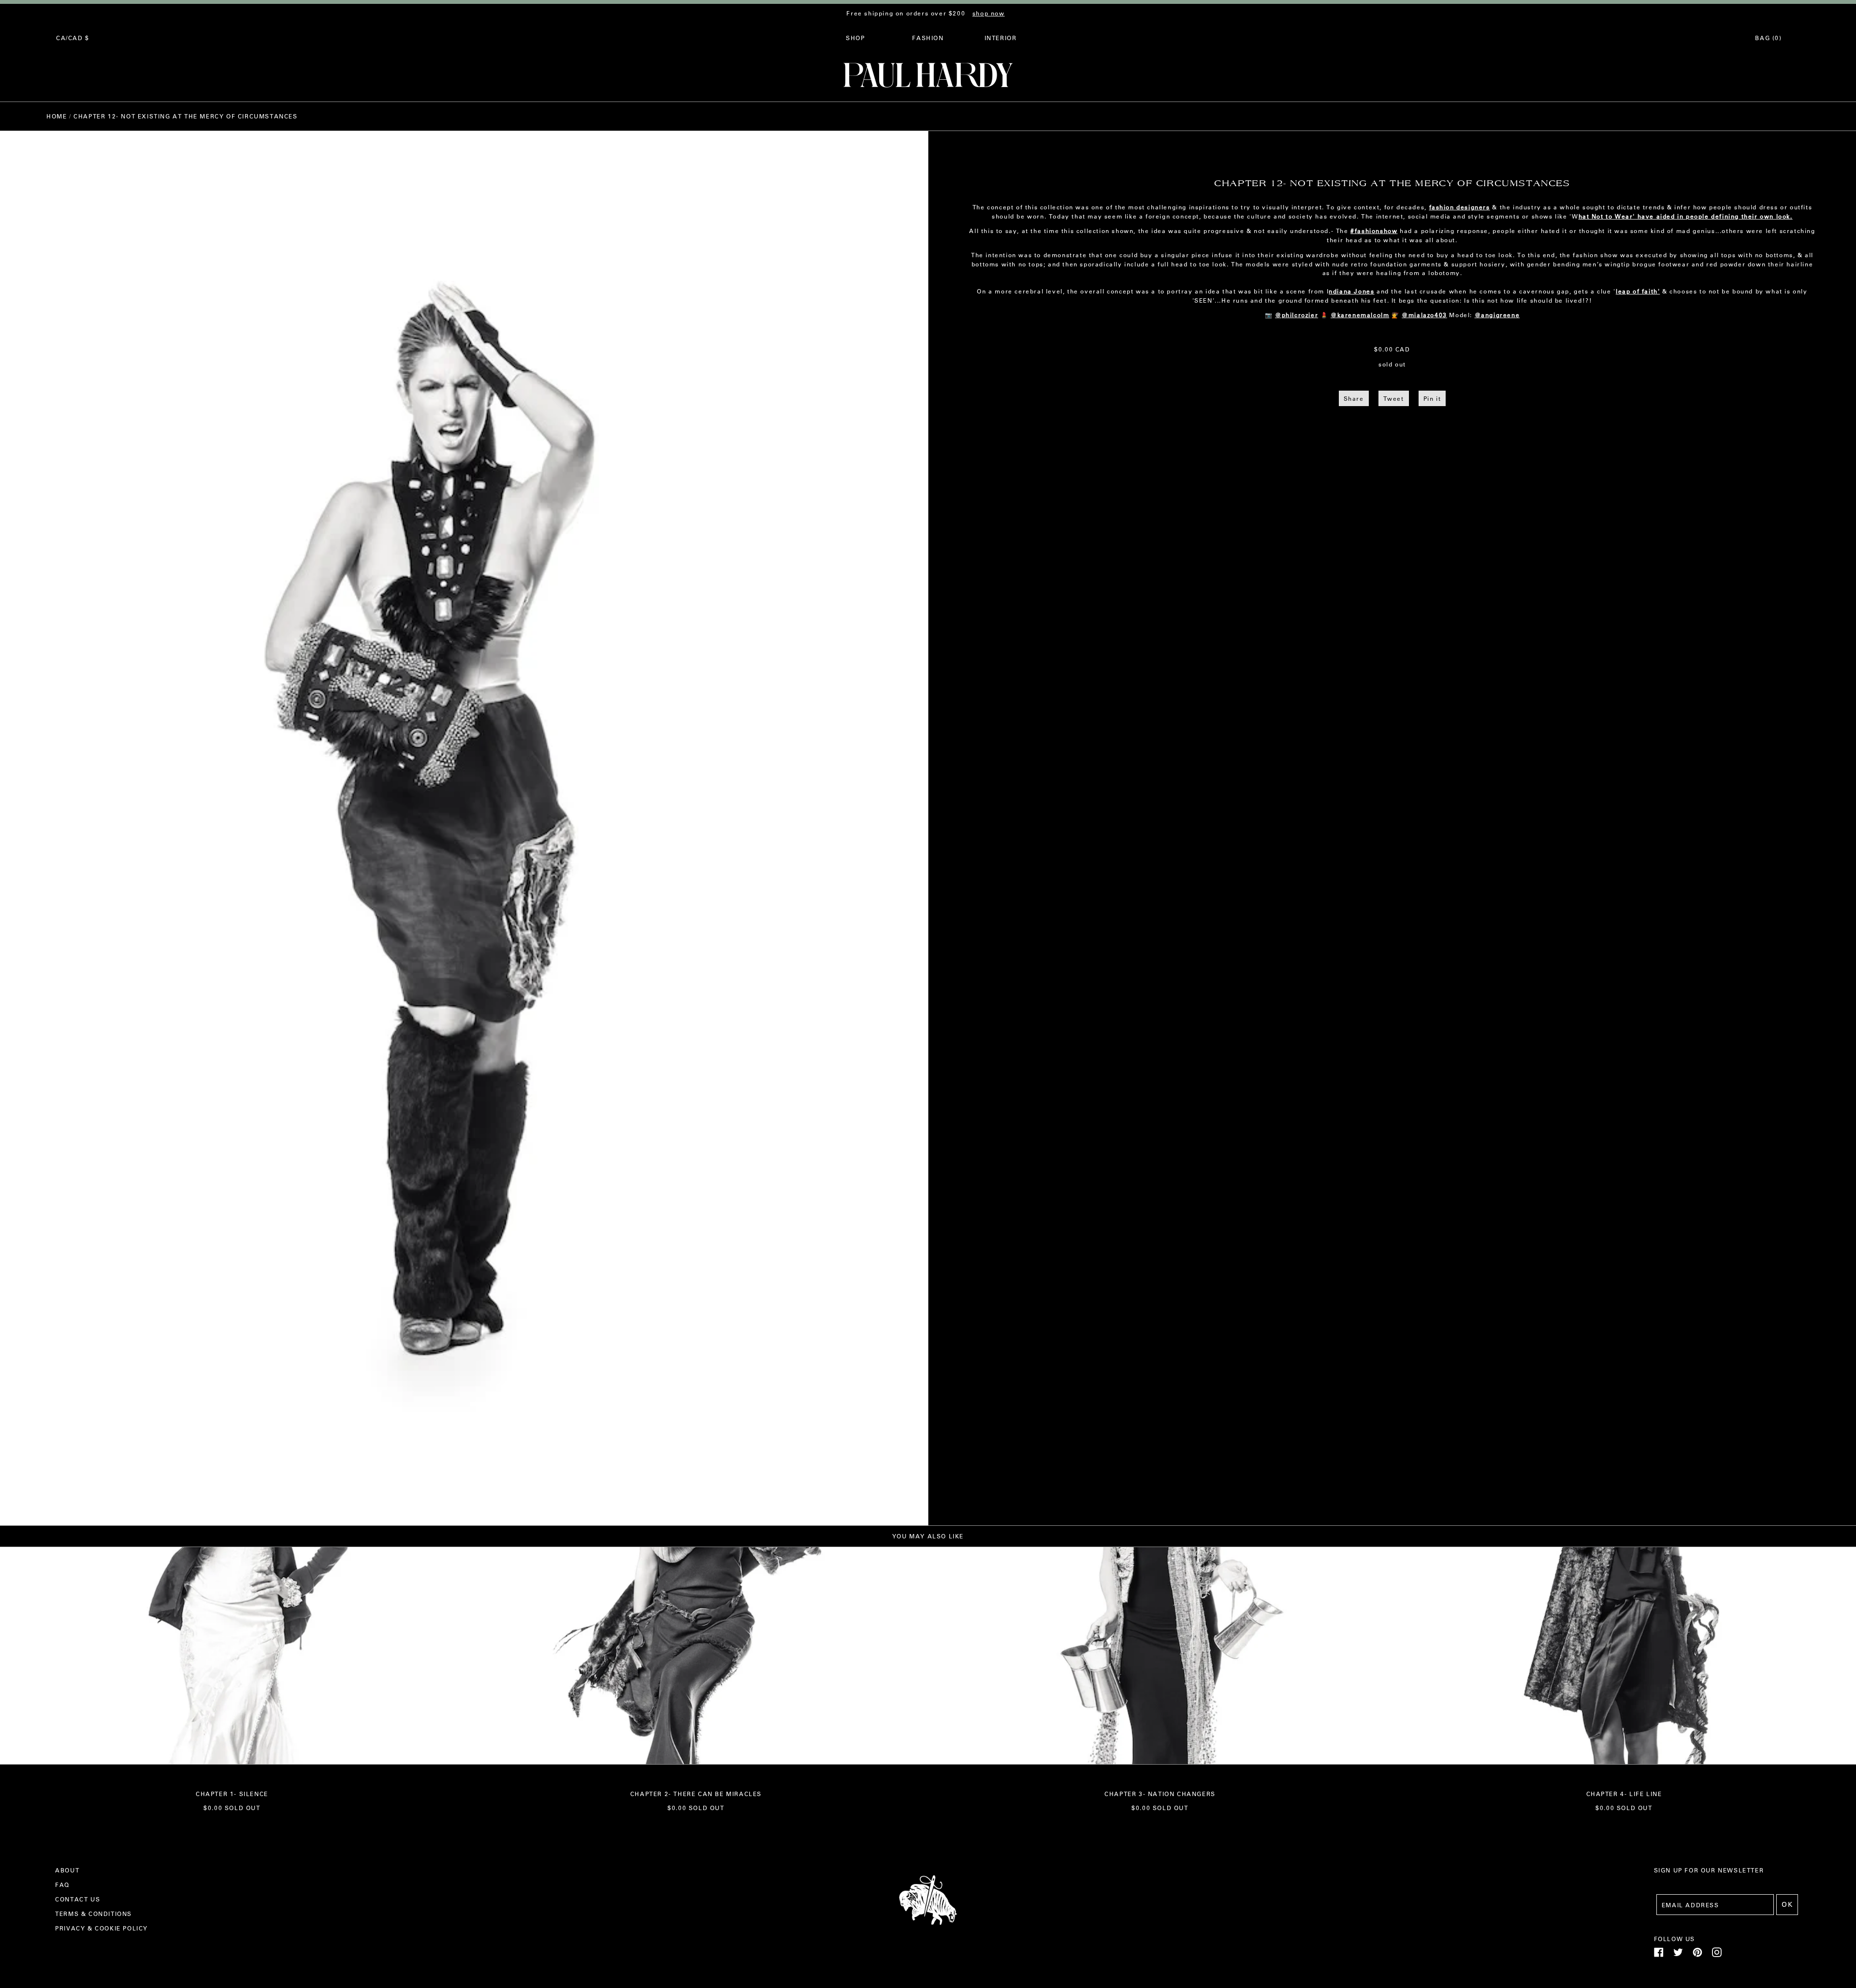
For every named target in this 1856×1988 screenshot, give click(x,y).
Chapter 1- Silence (232, 1794)
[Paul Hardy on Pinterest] (1697, 1955)
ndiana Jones (1351, 291)
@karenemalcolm (1360, 315)
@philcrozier (1297, 315)
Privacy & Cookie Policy (101, 1928)
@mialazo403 (1424, 315)
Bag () (1768, 38)
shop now (989, 13)
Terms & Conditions (94, 1914)
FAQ (62, 1885)
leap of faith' (1638, 291)
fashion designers (1460, 207)
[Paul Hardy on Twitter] (1678, 1955)
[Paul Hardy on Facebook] (1659, 1955)
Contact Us (78, 1899)
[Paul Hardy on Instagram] (1717, 1955)
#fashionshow (1374, 231)
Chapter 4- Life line (1624, 1794)
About (67, 1870)
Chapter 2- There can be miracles (696, 1794)
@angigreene (1497, 315)
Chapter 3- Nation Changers (1160, 1794)
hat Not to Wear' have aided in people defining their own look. (1686, 216)
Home (57, 116)
